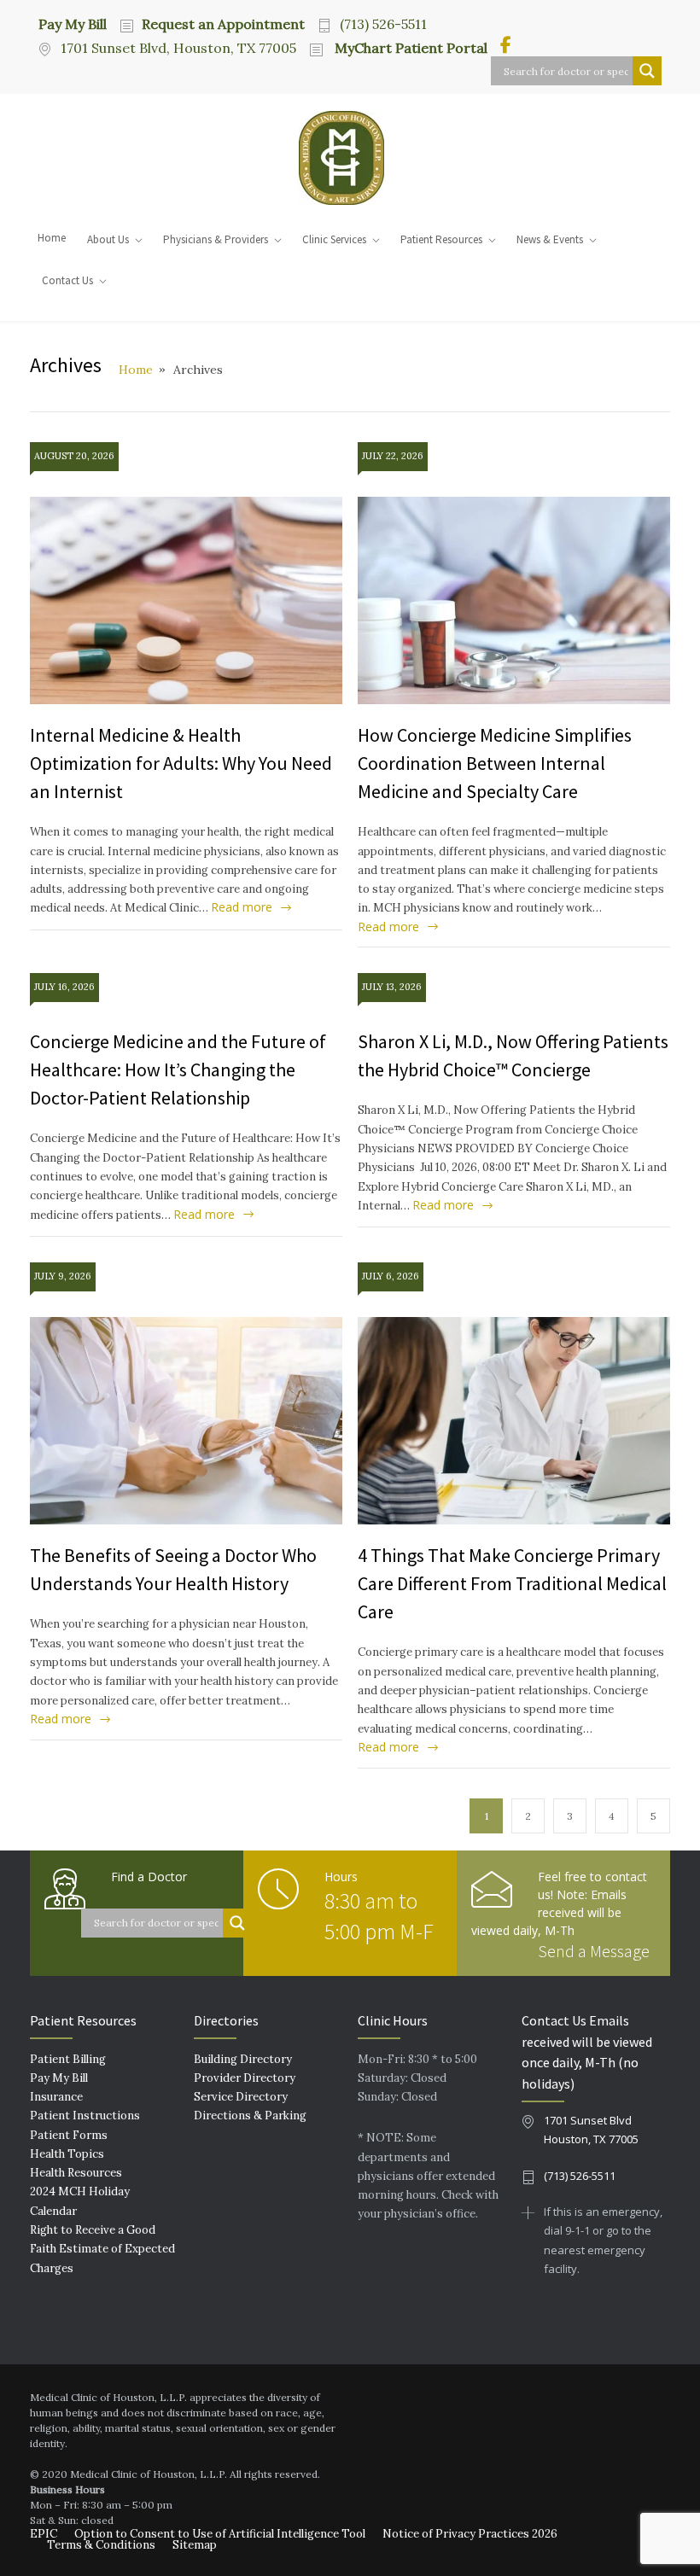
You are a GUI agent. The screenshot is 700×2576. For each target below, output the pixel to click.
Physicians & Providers (216, 239)
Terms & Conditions (101, 2545)
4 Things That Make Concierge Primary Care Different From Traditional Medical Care (512, 1583)
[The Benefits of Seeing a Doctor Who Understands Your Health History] (186, 1421)
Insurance (56, 2097)
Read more (242, 907)
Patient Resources (441, 239)
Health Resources (76, 2173)
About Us (108, 239)
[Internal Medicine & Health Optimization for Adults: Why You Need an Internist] (186, 601)
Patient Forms (69, 2135)
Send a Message (594, 1951)
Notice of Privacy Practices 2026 (470, 2534)
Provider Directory (245, 2078)
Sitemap (195, 2545)
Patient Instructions (85, 2116)
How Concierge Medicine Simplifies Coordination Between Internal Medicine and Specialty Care (495, 763)
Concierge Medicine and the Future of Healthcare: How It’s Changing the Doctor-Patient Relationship (178, 1069)
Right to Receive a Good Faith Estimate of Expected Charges (102, 2249)
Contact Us (67, 280)
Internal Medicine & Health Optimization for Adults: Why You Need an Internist (181, 763)
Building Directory (243, 2059)
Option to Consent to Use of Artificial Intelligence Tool (220, 2534)
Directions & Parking (250, 2116)
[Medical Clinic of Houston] (350, 158)
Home (52, 238)
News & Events (550, 239)
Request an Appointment (223, 24)
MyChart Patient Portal (409, 48)
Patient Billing (68, 2059)
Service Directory (241, 2097)
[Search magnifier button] (647, 71)
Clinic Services (334, 239)
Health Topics (67, 2154)
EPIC (44, 2534)
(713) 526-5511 (383, 24)
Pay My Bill (73, 23)
